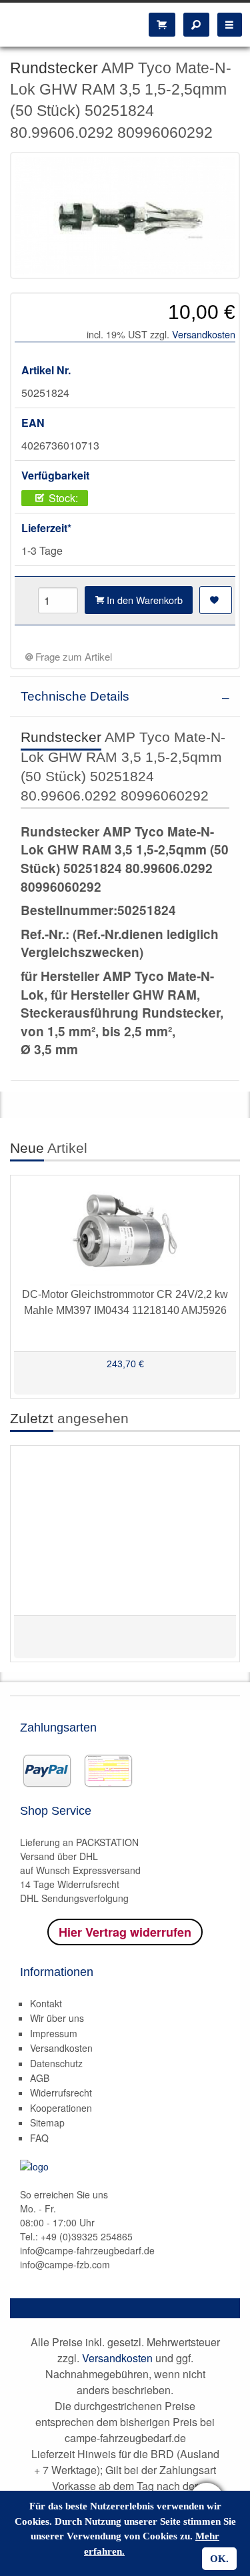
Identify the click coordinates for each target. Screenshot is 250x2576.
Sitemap (47, 2122)
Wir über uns (57, 2018)
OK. (219, 2559)
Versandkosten (204, 334)
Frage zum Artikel (72, 656)
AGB (40, 2078)
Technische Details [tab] (75, 696)
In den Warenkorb (143, 600)
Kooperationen (61, 2108)
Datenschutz (56, 2063)
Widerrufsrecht (61, 2093)
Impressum (54, 2033)
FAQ (39, 2138)
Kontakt (46, 2003)
